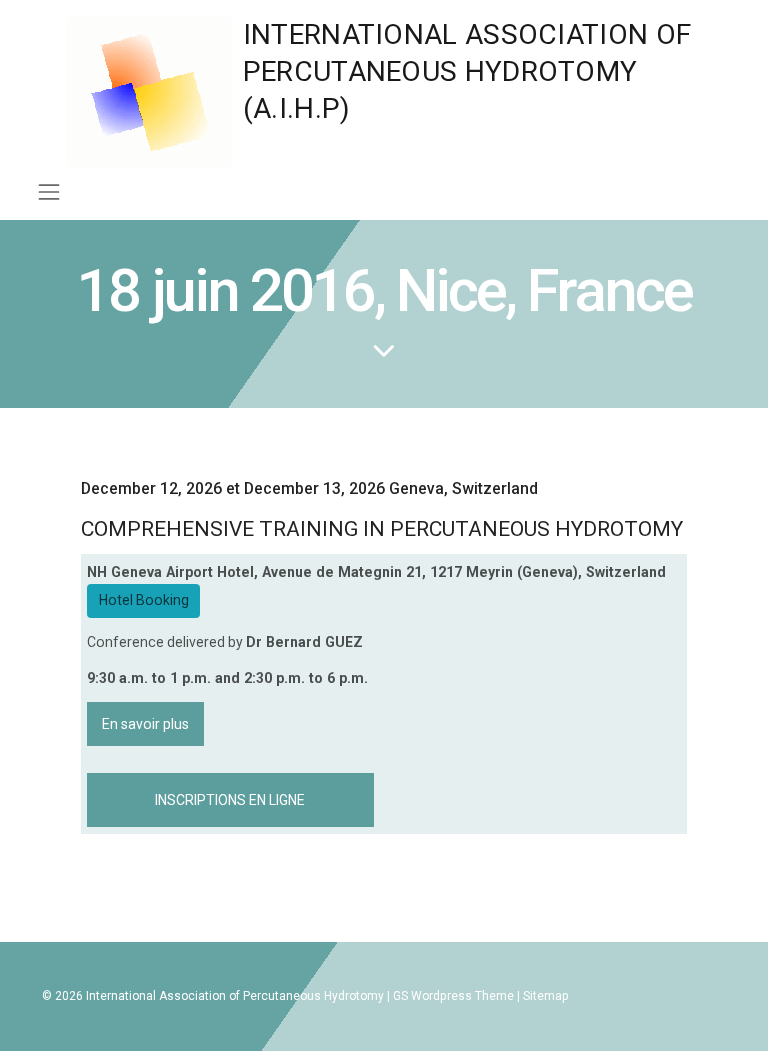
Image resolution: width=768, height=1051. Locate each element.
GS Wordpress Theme (453, 996)
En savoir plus (145, 724)
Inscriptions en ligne (230, 800)
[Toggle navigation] (48, 191)
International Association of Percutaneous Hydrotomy (235, 996)
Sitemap (546, 996)
